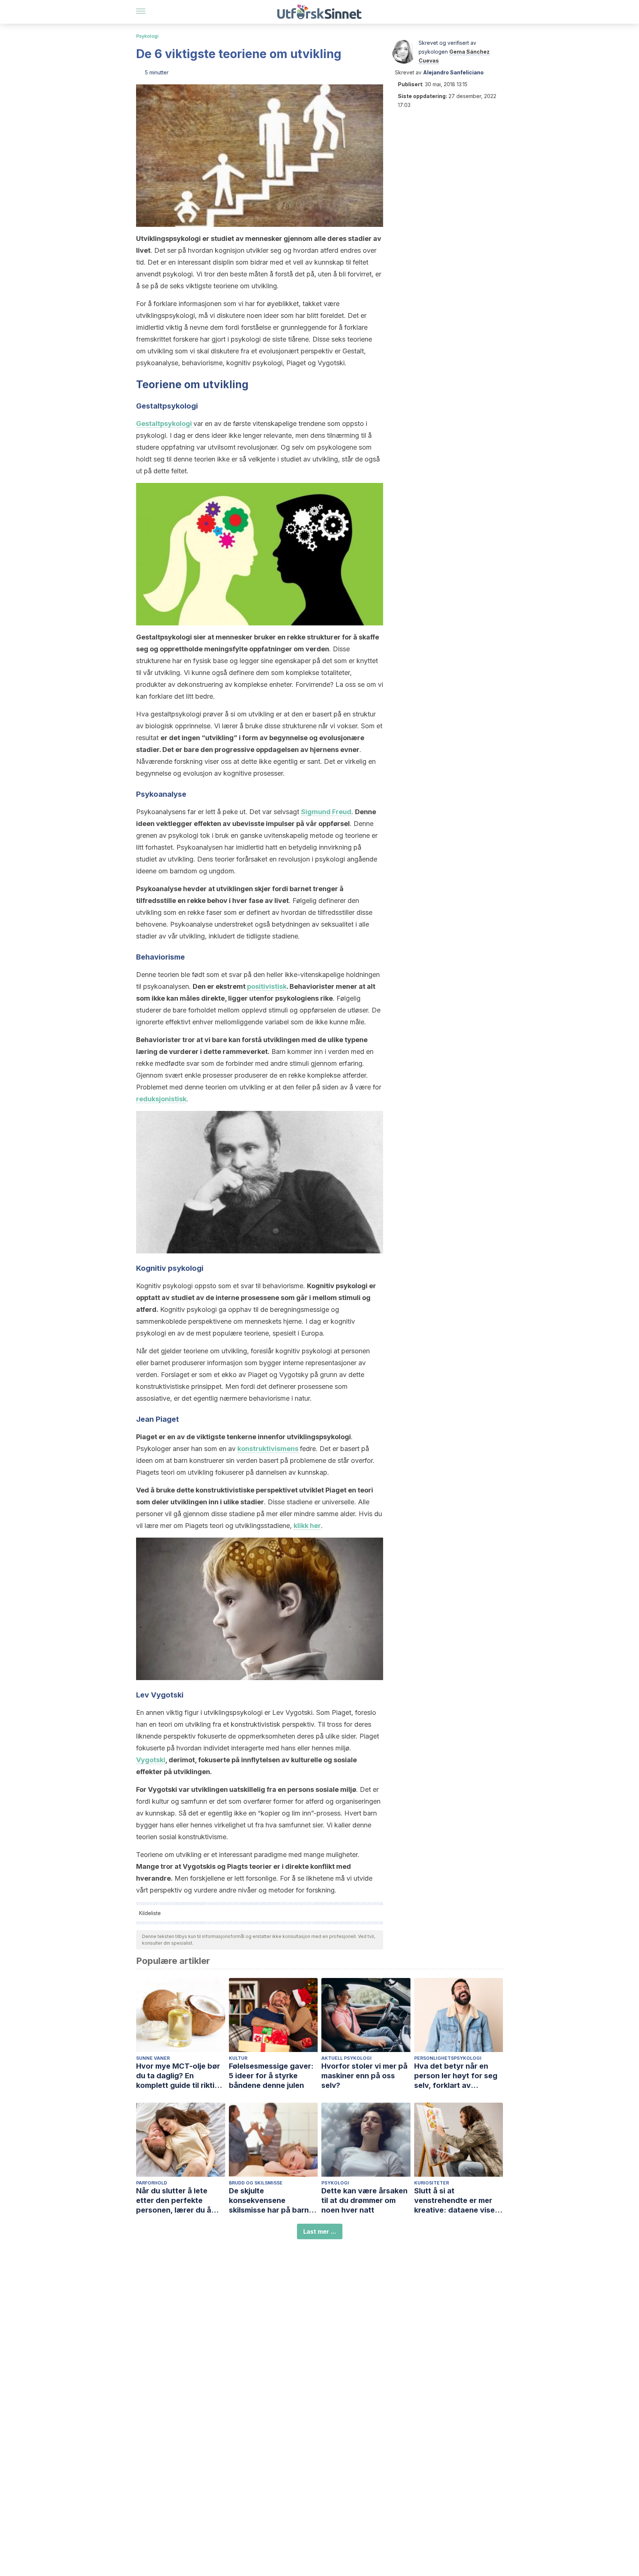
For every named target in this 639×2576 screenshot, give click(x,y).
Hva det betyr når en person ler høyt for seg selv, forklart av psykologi (456, 2076)
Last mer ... (320, 2231)
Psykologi (147, 36)
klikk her (307, 1526)
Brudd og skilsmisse (256, 2183)
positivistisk (267, 986)
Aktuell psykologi (346, 2058)
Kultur (238, 2058)
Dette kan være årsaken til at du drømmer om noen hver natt (364, 2200)
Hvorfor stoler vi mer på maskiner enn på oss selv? (364, 2076)
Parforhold (152, 2183)
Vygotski (151, 1760)
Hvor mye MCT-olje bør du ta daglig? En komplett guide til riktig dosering (178, 2076)
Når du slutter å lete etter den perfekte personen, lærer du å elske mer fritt (174, 2201)
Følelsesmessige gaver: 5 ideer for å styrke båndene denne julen (271, 2076)
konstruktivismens (268, 1449)
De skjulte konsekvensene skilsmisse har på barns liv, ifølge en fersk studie (273, 2201)
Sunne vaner (153, 2058)
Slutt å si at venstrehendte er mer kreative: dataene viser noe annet (456, 2201)
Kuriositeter (432, 2183)
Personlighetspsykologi (448, 2058)
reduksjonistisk (161, 1099)
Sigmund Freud (326, 812)
